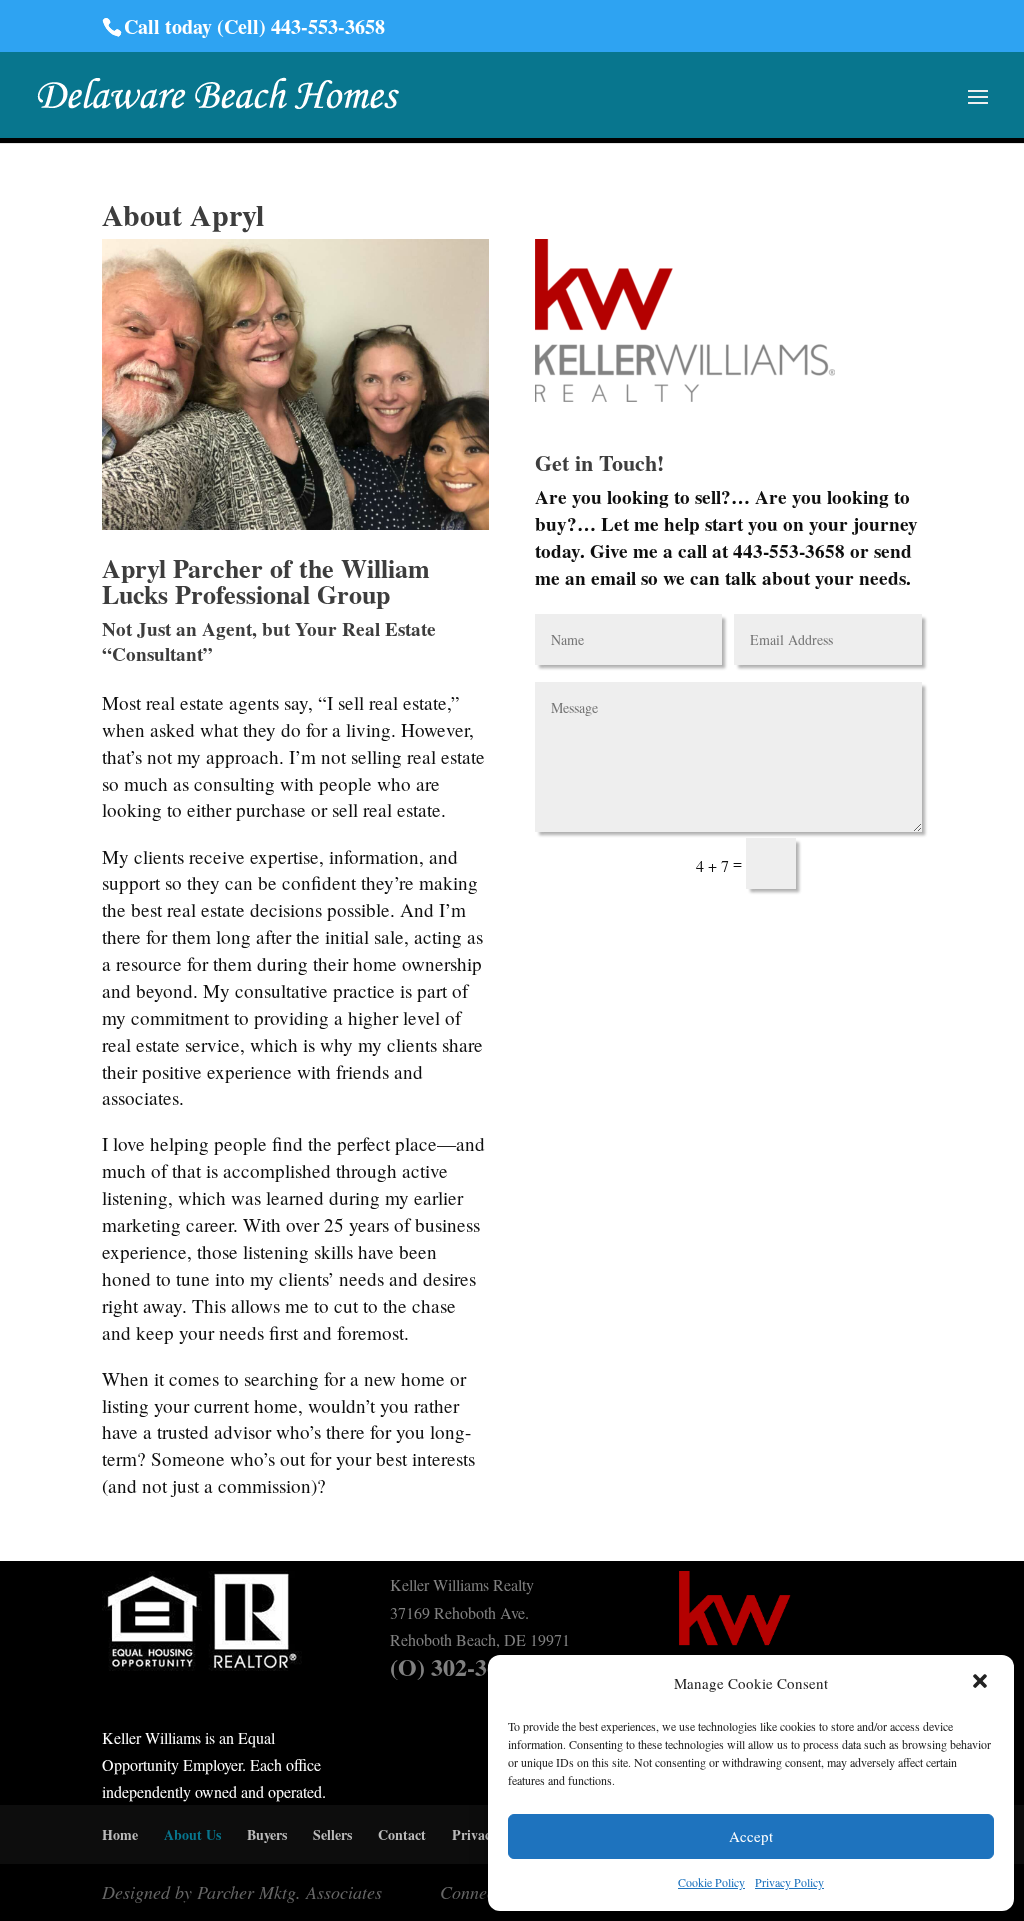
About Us (192, 1834)
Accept (751, 1836)
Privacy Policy (789, 1882)
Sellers (332, 1834)
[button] (982, 1683)
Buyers (267, 1834)
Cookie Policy (711, 1882)
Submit (870, 864)
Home (120, 1834)
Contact (402, 1834)
